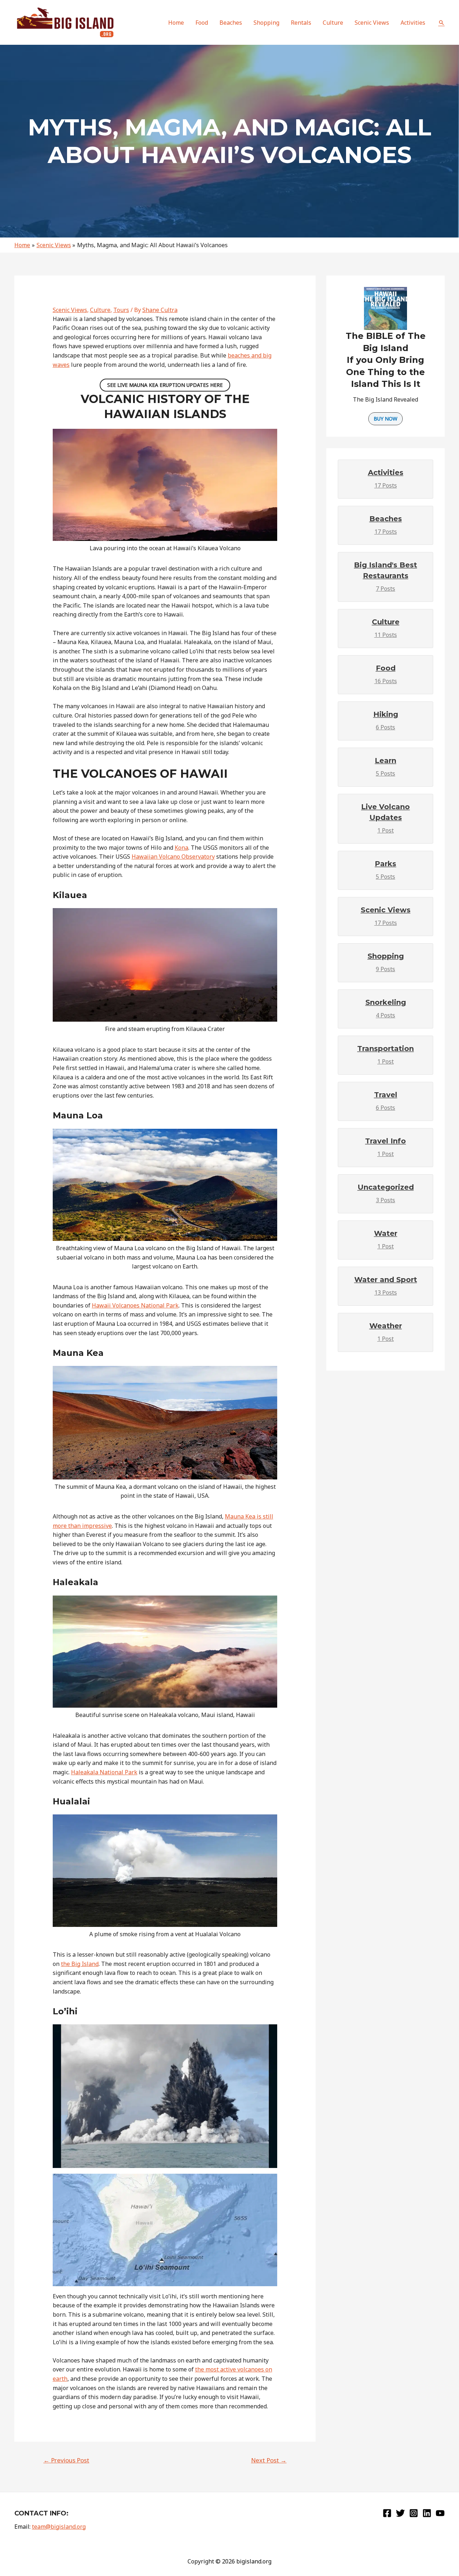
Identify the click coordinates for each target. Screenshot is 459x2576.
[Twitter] (400, 2513)
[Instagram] (414, 2513)
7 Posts (385, 577)
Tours (121, 310)
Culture (100, 310)
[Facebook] (387, 2513)
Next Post (269, 2460)
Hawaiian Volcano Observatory (173, 857)
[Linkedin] (427, 2513)
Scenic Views (70, 310)
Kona (181, 848)
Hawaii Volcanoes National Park (135, 1305)
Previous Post (66, 2460)
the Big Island (80, 1964)
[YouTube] (440, 2513)
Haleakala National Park (104, 1772)
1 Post (385, 818)
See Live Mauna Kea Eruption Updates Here (165, 385)
